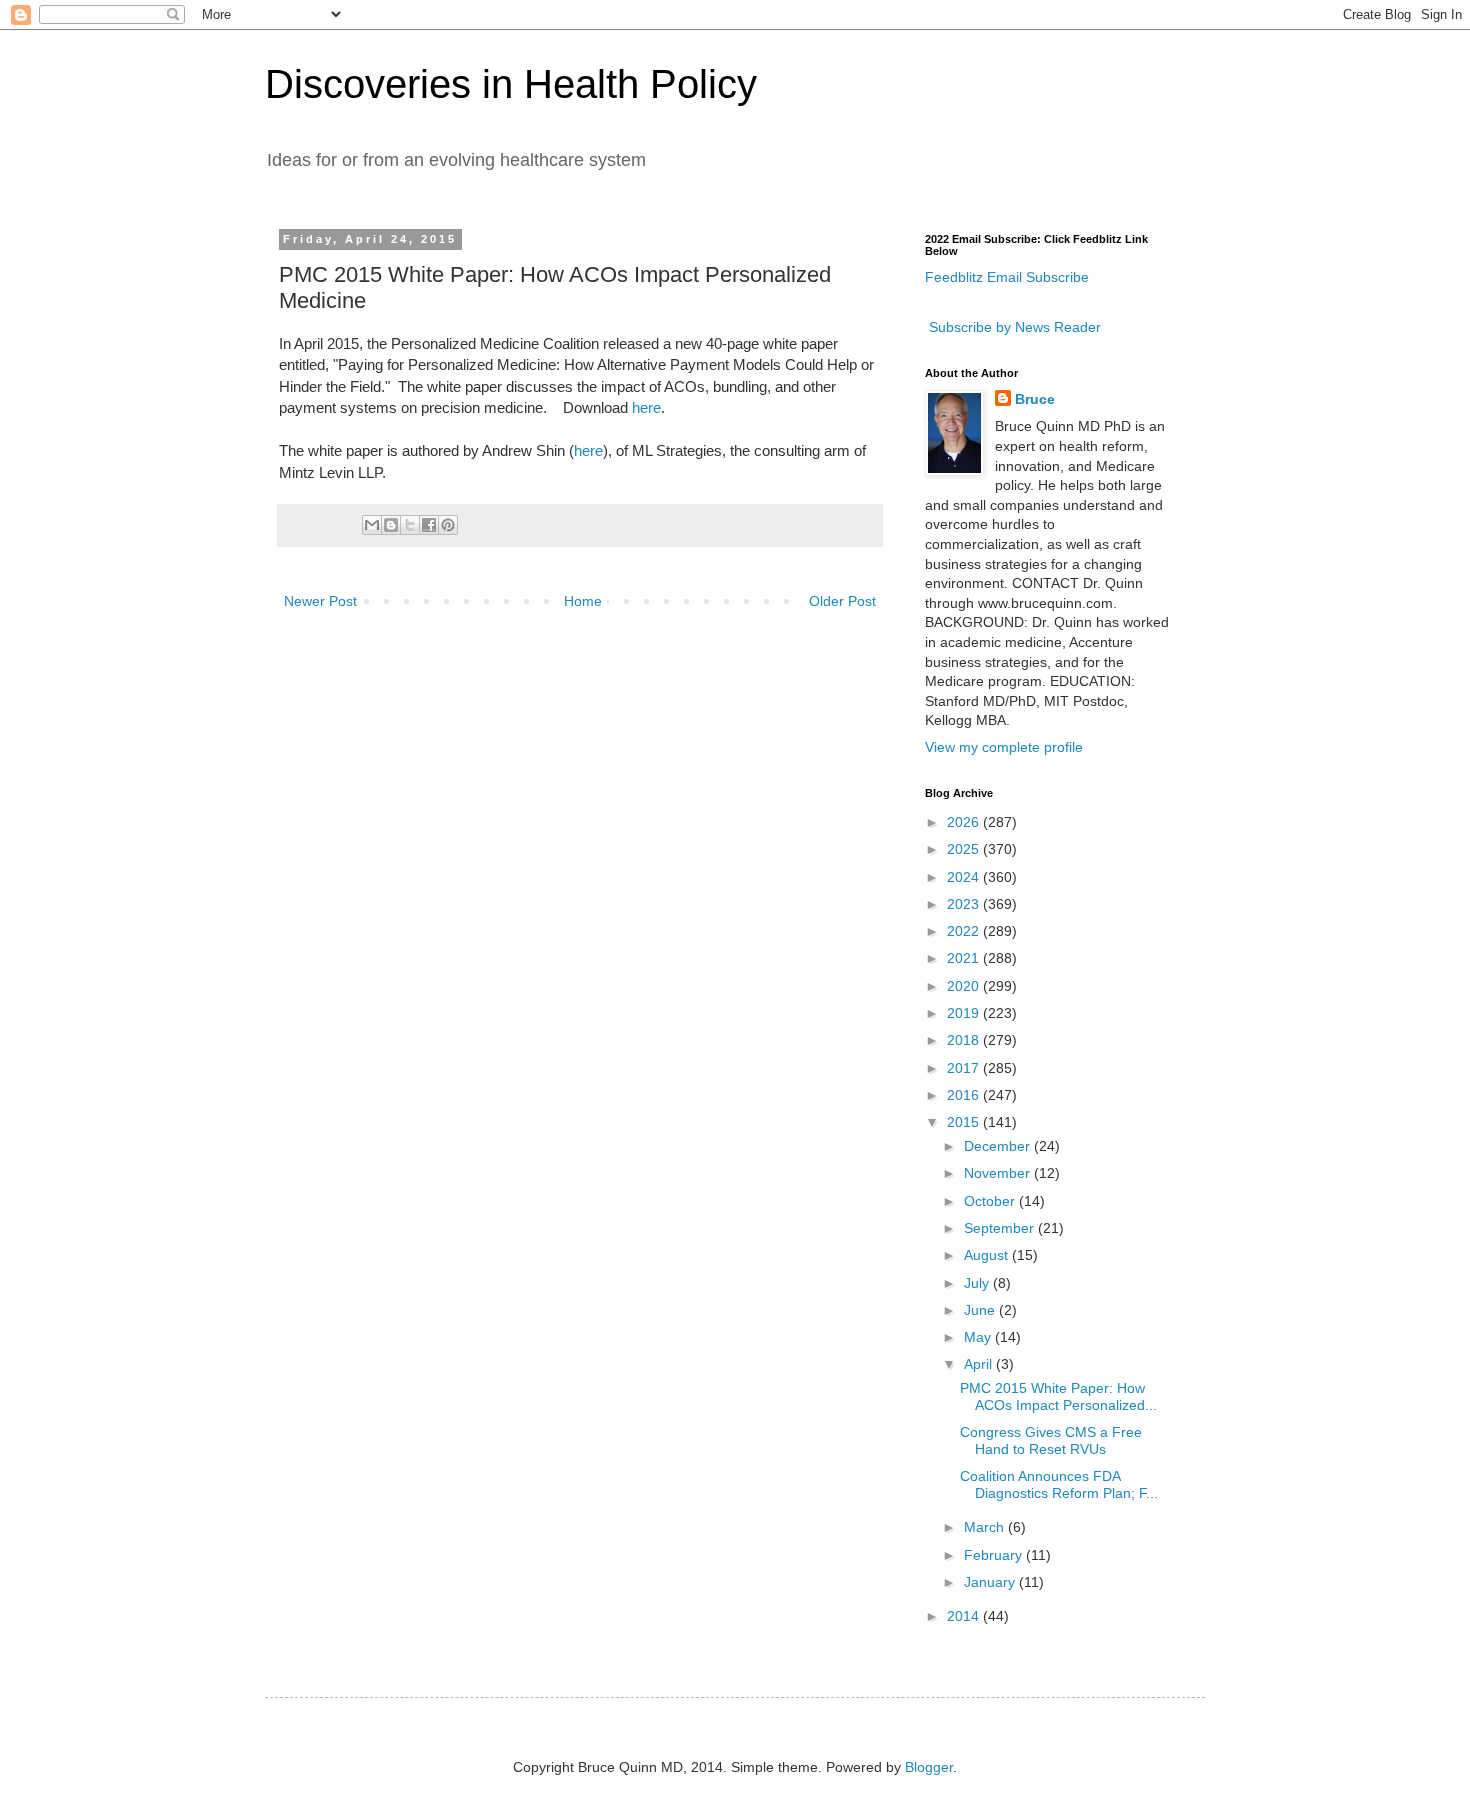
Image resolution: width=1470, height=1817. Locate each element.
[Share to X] (410, 525)
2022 (965, 931)
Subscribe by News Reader (1013, 327)
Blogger (929, 1767)
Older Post (842, 601)
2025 (965, 849)
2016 (965, 1095)
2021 (965, 958)
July (978, 1283)
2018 (965, 1040)
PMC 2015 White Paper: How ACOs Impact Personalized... (1058, 1396)
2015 (965, 1122)
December (999, 1146)
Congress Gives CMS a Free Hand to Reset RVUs (1051, 1440)
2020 (965, 986)
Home (583, 601)
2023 (965, 904)
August (988, 1255)
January (991, 1582)
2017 (965, 1068)
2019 (965, 1013)
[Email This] (372, 525)
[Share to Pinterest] (448, 525)
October (991, 1201)
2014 (965, 1616)
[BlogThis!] (391, 525)
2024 (965, 877)
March (986, 1527)
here (646, 407)
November (999, 1173)
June (981, 1310)
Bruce (1035, 399)
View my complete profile (1004, 747)
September (1001, 1228)
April (980, 1364)
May (979, 1337)
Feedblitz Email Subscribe (1007, 277)
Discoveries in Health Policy (511, 84)
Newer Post (320, 601)
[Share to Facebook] (429, 525)
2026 (965, 822)
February (995, 1555)
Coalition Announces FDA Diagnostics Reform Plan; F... (1059, 1484)
